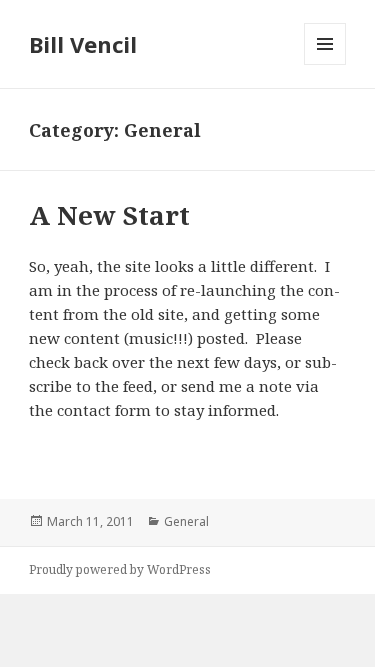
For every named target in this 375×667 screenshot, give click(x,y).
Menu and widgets (325, 64)
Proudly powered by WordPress (120, 569)
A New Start (109, 215)
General (186, 521)
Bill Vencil (83, 44)
